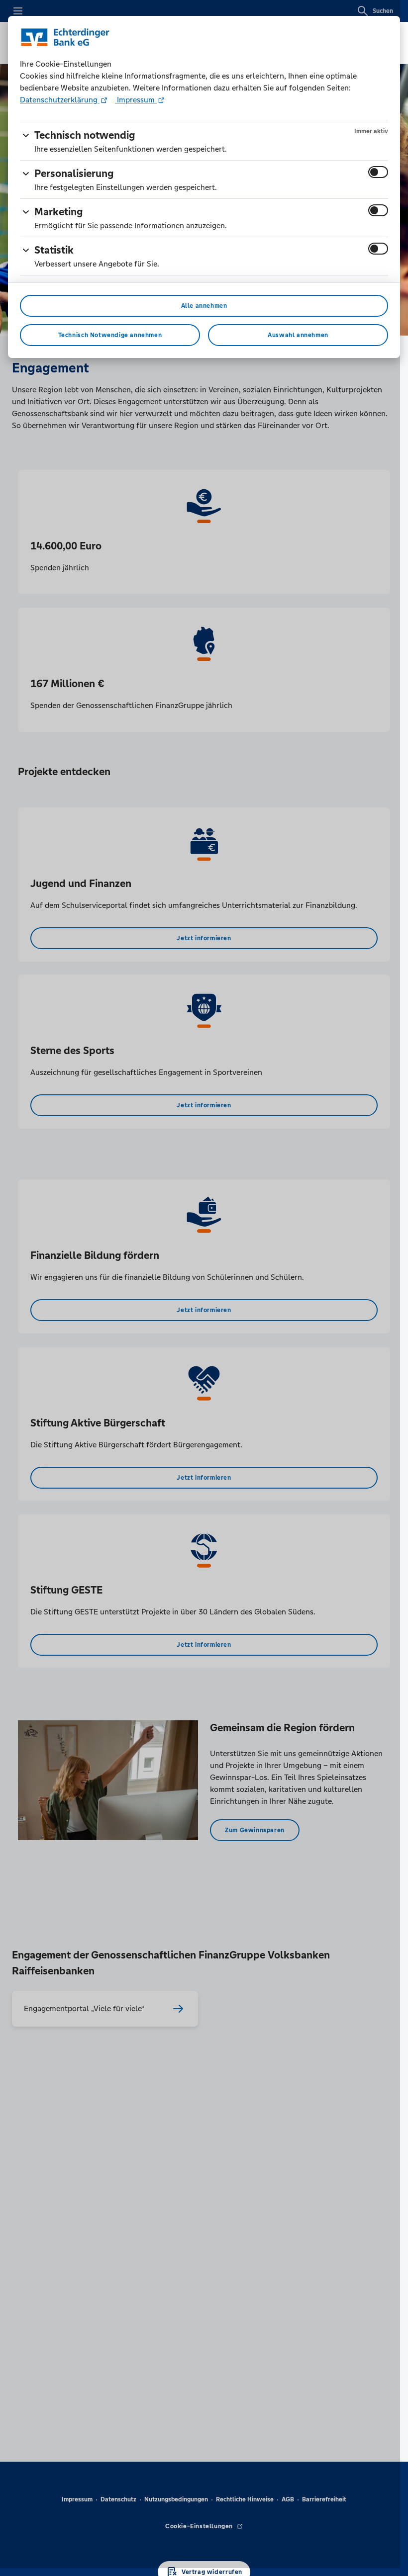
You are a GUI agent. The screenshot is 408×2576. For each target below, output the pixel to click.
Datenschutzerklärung (60, 100)
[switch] (378, 172)
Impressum (136, 100)
